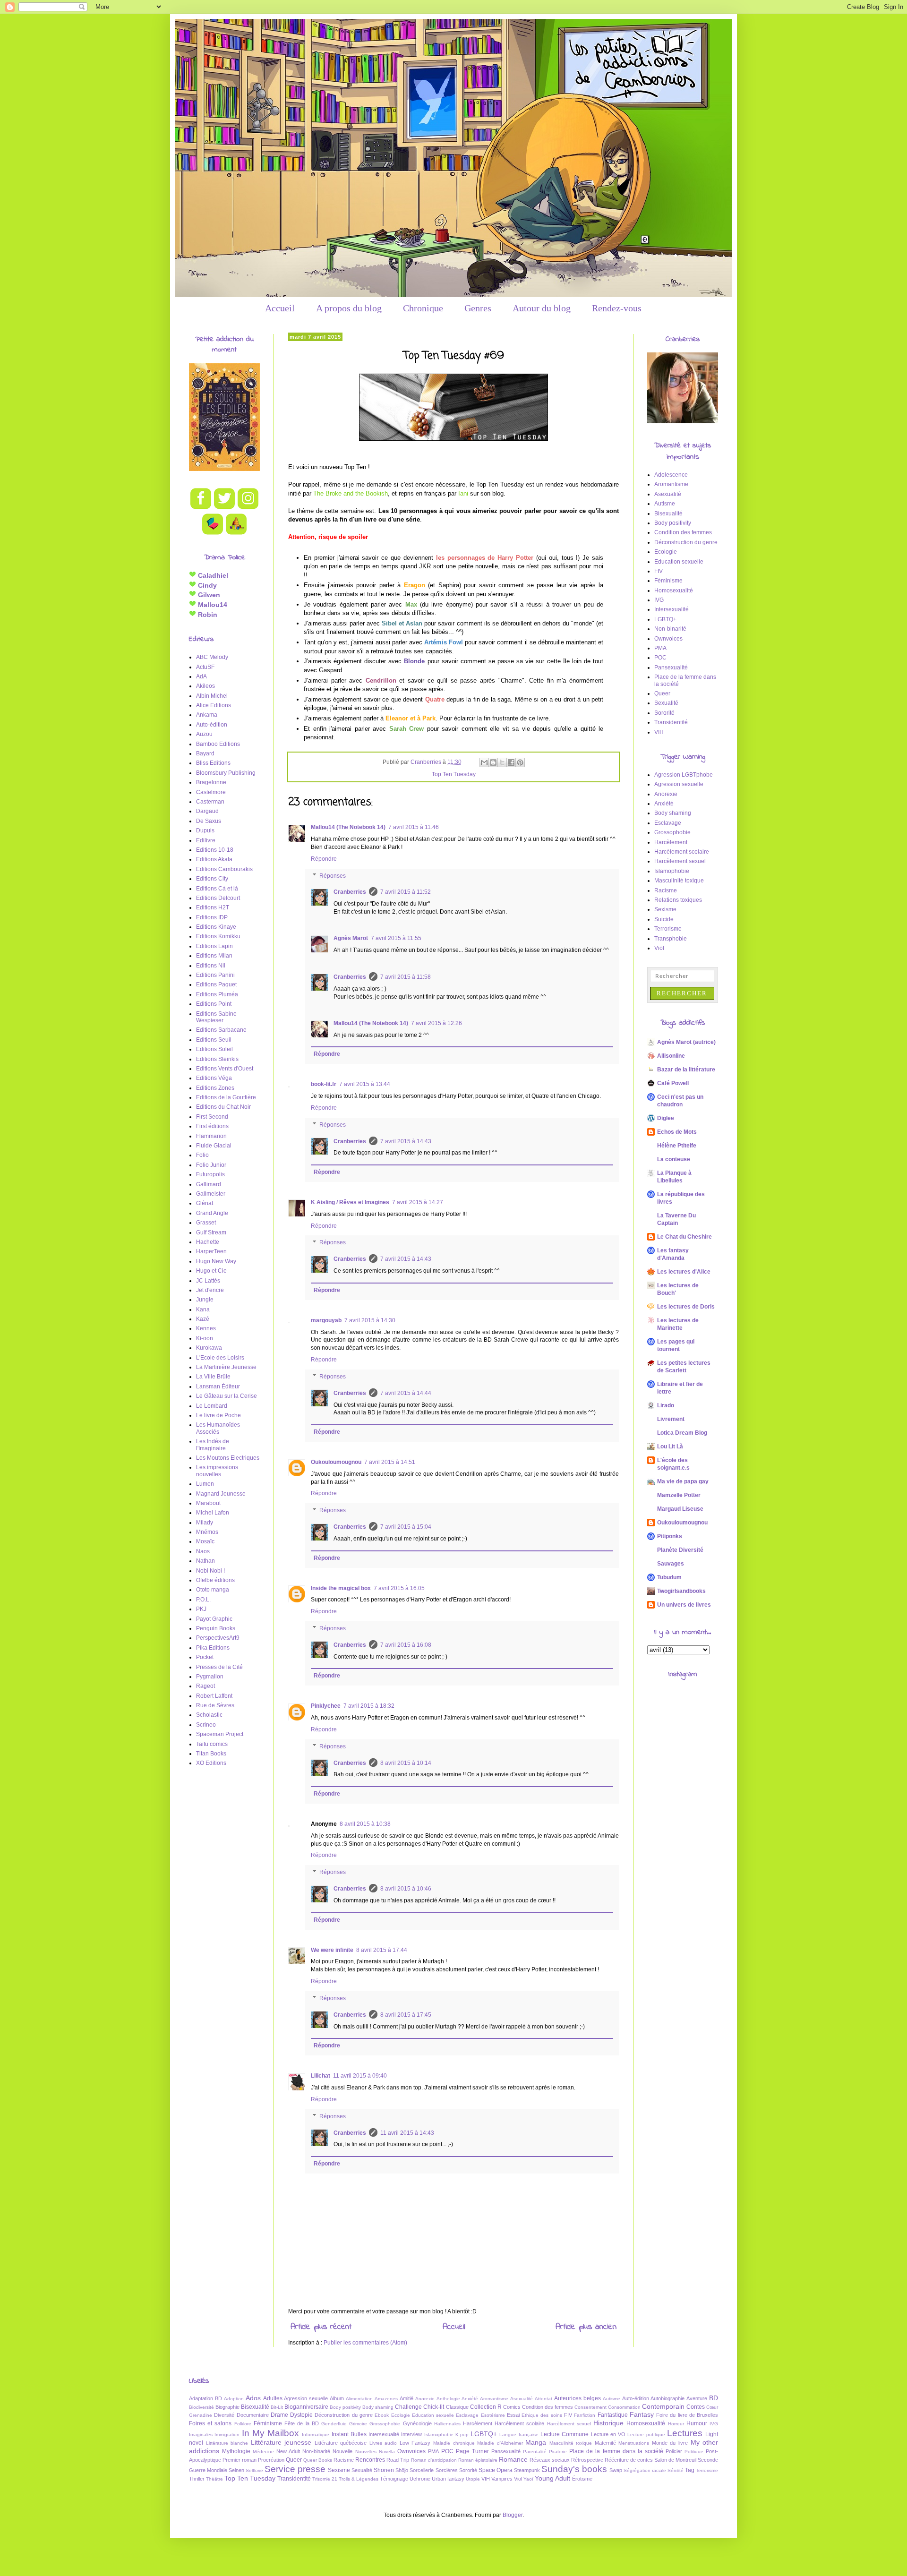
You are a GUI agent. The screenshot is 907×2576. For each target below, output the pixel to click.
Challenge (408, 2407)
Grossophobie (672, 832)
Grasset (206, 1223)
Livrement (671, 1419)
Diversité (224, 2415)
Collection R (486, 2407)
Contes (696, 2407)
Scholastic (209, 1715)
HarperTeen (211, 1251)
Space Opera (496, 2470)
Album (337, 2398)
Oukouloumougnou (336, 1462)
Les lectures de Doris (686, 1307)
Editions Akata (214, 859)
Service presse (295, 2469)
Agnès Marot (351, 938)
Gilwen (208, 595)
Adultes (273, 2398)
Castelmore (211, 792)
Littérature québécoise (341, 2443)
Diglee (666, 1118)
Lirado (666, 1405)
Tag (690, 2470)
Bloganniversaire (306, 2407)
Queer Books (318, 2460)
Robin (207, 615)
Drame (279, 2415)
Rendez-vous (617, 308)
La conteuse (674, 1159)
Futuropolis (210, 1174)
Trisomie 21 (325, 2479)
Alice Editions (214, 705)
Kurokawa (209, 1348)
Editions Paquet (216, 984)
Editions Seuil (214, 1040)
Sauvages (671, 1564)
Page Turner (472, 2451)
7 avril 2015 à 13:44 (365, 1084)
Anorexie (666, 794)
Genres (478, 308)
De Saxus (209, 821)
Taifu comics (212, 1744)
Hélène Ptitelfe (677, 1146)
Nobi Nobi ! (210, 1571)
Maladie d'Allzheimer (500, 2443)
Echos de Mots (677, 1132)
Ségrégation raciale (645, 2470)
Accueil (280, 308)
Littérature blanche (227, 2443)
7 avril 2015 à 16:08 (406, 1645)
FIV (659, 571)
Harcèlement (671, 842)
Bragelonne (211, 782)
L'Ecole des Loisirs (220, 1358)
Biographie (227, 2407)
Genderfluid (334, 2424)
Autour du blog (542, 308)
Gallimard (209, 1184)
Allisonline (671, 1056)
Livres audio (383, 2443)
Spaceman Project (220, 1734)
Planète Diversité (680, 1550)
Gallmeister (211, 1194)
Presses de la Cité (219, 1667)
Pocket (205, 1657)
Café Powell (673, 1083)
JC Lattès (208, 1281)
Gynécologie (417, 2423)
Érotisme (582, 2479)
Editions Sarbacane (221, 1030)
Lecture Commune (565, 2434)
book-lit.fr (324, 1084)
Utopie (473, 2479)
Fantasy (642, 2414)
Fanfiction (585, 2415)
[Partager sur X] (502, 762)
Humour (697, 2423)
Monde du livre (670, 2443)
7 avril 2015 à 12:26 (436, 1023)
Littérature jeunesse (281, 2442)
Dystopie (301, 2415)
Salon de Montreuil (675, 2460)
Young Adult (552, 2478)
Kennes (206, 1328)
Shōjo (402, 2470)
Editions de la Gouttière (226, 1097)
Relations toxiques (678, 900)
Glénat (205, 1203)
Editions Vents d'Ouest (225, 1069)
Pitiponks (670, 1536)
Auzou (204, 734)
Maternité (605, 2443)
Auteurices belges (578, 2398)
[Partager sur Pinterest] (520, 762)
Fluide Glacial (214, 1146)
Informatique (316, 2435)
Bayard (205, 753)
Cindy (206, 585)
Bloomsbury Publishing (226, 773)
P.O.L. (203, 1600)
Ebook (382, 2415)
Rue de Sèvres (215, 1705)
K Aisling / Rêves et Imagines (350, 1202)
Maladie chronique (454, 2443)
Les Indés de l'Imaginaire (213, 1445)
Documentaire (253, 2415)
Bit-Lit (277, 2407)
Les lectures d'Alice (684, 1272)
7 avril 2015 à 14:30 (370, 1320)
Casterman (210, 802)
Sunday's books (574, 2469)
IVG (659, 600)
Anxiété (664, 804)
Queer (662, 693)
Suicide (664, 919)
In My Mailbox (271, 2433)
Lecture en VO (608, 2434)
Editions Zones (215, 1088)
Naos (203, 1551)
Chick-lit (434, 2407)
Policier (674, 2451)
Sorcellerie (422, 2470)
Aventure (697, 2398)
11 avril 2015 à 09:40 (360, 2076)
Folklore (243, 2424)
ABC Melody (212, 657)
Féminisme (668, 581)
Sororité (664, 713)
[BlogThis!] (493, 762)
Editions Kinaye (216, 927)
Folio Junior (211, 1165)
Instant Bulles (349, 2434)
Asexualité (668, 494)
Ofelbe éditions (215, 1580)
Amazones (386, 2399)
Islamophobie (672, 871)
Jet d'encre (210, 1290)
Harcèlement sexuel (680, 861)
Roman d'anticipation (434, 2460)
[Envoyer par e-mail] (484, 762)
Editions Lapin (214, 946)
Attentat (543, 2399)
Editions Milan (214, 956)
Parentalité (535, 2452)
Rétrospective (587, 2460)
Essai (513, 2415)
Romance (513, 2459)
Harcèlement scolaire (682, 852)
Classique (457, 2407)
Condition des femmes (683, 532)
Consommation (624, 2407)
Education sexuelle (679, 562)
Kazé (203, 1319)
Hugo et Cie (211, 1271)
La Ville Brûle (213, 1377)
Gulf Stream (211, 1232)
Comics (512, 2407)
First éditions (212, 1126)
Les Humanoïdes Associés (218, 1428)
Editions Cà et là (217, 889)
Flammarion (211, 1136)
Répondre (324, 859)
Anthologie (448, 2399)
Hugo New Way (216, 1261)
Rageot (205, 1686)
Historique (608, 2423)
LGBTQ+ (665, 619)
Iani (463, 493)
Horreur (676, 2424)
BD (714, 2398)
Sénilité (676, 2470)
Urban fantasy (448, 2479)
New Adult (288, 2451)
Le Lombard (212, 1406)
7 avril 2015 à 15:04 (406, 1527)
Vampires (502, 2479)
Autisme (665, 504)
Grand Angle (212, 1213)
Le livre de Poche (218, 1415)
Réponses (333, 876)
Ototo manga (213, 1590)
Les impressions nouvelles (217, 1471)
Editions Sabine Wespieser (216, 1017)
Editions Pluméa (217, 994)
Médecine (263, 2452)
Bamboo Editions (218, 744)
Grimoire (358, 2424)
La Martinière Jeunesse (226, 1367)
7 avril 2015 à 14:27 (418, 1202)
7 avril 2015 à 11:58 (406, 977)
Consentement (590, 2407)
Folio (202, 1155)
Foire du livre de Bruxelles (687, 2415)
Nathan (205, 1561)
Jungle (205, 1300)
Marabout (208, 1503)
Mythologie (236, 2451)
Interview (411, 2434)
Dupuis (205, 830)
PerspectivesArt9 (218, 1638)
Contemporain (663, 2406)
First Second (212, 1117)
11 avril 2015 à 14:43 (407, 2133)
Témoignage (394, 2479)
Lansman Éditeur (218, 1386)
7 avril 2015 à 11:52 (406, 892)
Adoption (234, 2399)
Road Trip (398, 2460)
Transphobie (671, 939)
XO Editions (211, 1763)
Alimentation (359, 2399)
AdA (201, 676)
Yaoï (528, 2479)
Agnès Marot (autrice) (686, 1042)
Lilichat (321, 2076)
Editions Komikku (218, 936)
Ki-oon (205, 1338)
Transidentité (671, 722)
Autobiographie (667, 2398)
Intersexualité (672, 609)
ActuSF (205, 667)
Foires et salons (210, 2423)
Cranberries (350, 892)
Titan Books (211, 1754)
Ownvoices (668, 639)
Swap (616, 2470)
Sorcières (447, 2470)
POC (660, 658)
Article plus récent (321, 2327)
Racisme (666, 890)
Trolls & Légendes (359, 2479)
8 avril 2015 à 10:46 (406, 1889)
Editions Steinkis (217, 1059)
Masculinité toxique (679, 881)
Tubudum (669, 1577)
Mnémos (207, 1532)
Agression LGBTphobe (684, 775)
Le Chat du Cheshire (685, 1237)
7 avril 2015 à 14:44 (406, 1393)
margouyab (326, 1320)
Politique (694, 2452)
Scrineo (206, 1725)
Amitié (406, 2398)
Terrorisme (668, 929)
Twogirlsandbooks (681, 1591)
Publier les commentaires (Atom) (365, 2343)
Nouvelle (342, 2451)
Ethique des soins (542, 2415)
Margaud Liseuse (680, 1509)
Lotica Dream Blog (682, 1433)
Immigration (227, 2435)
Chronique (423, 308)
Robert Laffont (214, 1696)
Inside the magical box (341, 1588)
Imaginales (201, 2435)
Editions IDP (212, 917)
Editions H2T (213, 907)
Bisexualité (668, 513)
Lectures (685, 2433)
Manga (536, 2442)
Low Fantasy (415, 2443)
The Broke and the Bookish (351, 493)
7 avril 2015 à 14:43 (406, 1141)
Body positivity (673, 523)
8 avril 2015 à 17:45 (406, 2015)
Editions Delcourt (218, 898)
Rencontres (370, 2460)
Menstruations (634, 2443)
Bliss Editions (213, 763)
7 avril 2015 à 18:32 (369, 1706)
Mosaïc (205, 1541)
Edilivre (206, 840)
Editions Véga (214, 1078)
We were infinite (332, 1950)
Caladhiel (212, 575)
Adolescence (671, 475)
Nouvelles (366, 2452)
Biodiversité (201, 2407)
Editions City (212, 879)
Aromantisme (671, 484)
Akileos (205, 686)
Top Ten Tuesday (454, 774)
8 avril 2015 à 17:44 (382, 1950)
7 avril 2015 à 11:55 (396, 938)
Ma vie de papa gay (683, 1481)
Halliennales (447, 2424)
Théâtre (214, 2479)
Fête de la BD (302, 2423)
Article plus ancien (586, 2327)
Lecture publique (646, 2435)
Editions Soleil (214, 1049)
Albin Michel (212, 696)
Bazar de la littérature (686, 1070)
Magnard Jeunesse (221, 1494)
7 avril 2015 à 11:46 (414, 827)
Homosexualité (674, 591)
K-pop (462, 2435)
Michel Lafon (213, 1513)
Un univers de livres (684, 1605)
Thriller (197, 2479)
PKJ (201, 1609)
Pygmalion (210, 1677)
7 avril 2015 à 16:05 (399, 1588)
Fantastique (613, 2415)
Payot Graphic (214, 1619)
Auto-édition (212, 725)
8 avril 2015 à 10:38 (365, 1824)
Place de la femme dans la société (616, 2451)
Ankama (207, 715)
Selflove (254, 2470)
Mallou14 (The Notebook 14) (348, 827)
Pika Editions (213, 1648)
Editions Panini (215, 975)
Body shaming (673, 813)
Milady (205, 1523)
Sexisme (665, 909)
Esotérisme (493, 2415)
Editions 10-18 (215, 850)
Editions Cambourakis (224, 869)
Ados (253, 2398)
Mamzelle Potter (679, 1495)
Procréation (271, 2460)
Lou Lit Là (670, 1446)
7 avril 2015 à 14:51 (390, 1462)
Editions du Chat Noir (223, 1107)
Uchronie (420, 2479)
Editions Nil (211, 966)
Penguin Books (216, 1628)
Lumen (205, 1484)
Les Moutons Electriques (228, 1458)
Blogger (513, 2515)
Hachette (208, 1242)
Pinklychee (326, 1706)
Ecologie (666, 552)
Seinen (236, 2470)
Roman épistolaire (478, 2460)
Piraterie (558, 2452)
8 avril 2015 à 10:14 (406, 1763)
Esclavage (668, 823)
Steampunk (527, 2470)
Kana (203, 1309)
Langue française (519, 2435)
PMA (660, 648)
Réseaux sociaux (550, 2460)
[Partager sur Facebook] (511, 762)
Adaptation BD (205, 2398)
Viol (659, 948)
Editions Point (214, 1004)
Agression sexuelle (679, 784)
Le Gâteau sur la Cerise (227, 1396)
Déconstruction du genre (686, 542)
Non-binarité (670, 629)
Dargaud (207, 811)
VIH (659, 732)
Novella (387, 2452)
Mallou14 (212, 605)
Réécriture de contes (629, 2460)
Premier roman (240, 2460)
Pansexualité (671, 668)
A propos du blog (349, 308)
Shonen (384, 2470)
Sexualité (666, 703)
